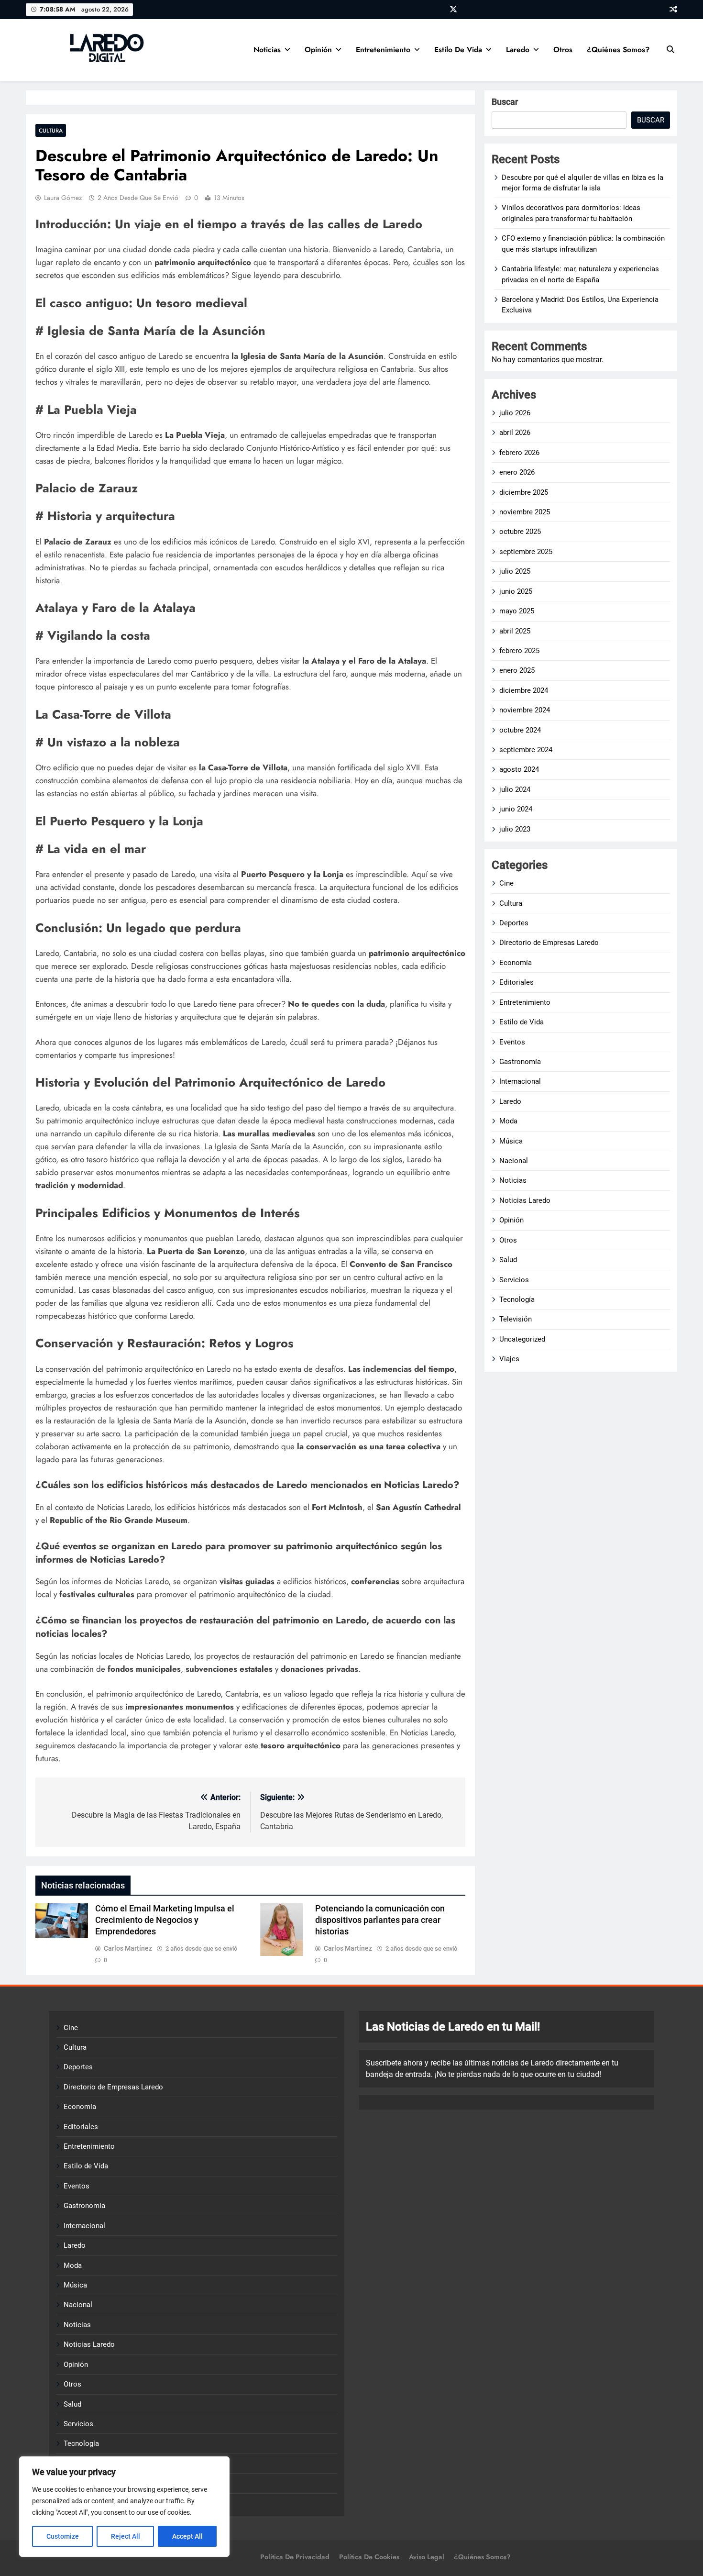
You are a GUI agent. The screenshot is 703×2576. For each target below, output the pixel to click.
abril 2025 (515, 631)
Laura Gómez (63, 198)
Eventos (512, 1042)
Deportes (514, 923)
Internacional (520, 1081)
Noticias (267, 50)
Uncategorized (522, 1339)
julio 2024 (515, 789)
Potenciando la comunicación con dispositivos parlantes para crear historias (380, 1920)
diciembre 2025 (524, 492)
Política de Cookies (369, 2557)
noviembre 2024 (525, 710)
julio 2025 (515, 571)
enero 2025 (517, 670)
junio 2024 (516, 809)
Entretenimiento (383, 50)
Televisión (516, 1319)
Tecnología (517, 1299)
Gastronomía (520, 1062)
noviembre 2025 (525, 512)
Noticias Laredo (525, 1200)
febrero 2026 (519, 453)
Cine (506, 883)
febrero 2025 (519, 651)
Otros (563, 50)
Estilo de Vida (458, 50)
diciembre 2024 (524, 690)
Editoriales (516, 982)
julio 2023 (515, 829)
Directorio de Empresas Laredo (549, 943)
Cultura (51, 130)
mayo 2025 (517, 611)
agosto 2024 (519, 769)
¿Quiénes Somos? (618, 50)
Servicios (514, 1280)
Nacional (514, 1161)
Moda (508, 1121)
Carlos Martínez (128, 1948)
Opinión (318, 50)
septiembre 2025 (526, 552)
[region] (124, 2507)
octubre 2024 (520, 730)
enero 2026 (517, 472)
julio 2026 (515, 413)
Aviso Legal (427, 2557)
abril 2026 (515, 433)
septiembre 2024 (526, 750)
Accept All (187, 2536)
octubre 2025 (520, 532)
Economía (516, 963)
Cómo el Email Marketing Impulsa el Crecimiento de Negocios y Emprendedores (165, 1920)
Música (511, 1141)
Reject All (126, 2536)
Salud (508, 1260)
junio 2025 (516, 591)
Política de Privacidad (295, 2557)
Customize (63, 2536)
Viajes (509, 1359)
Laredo (518, 50)
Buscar (505, 102)
